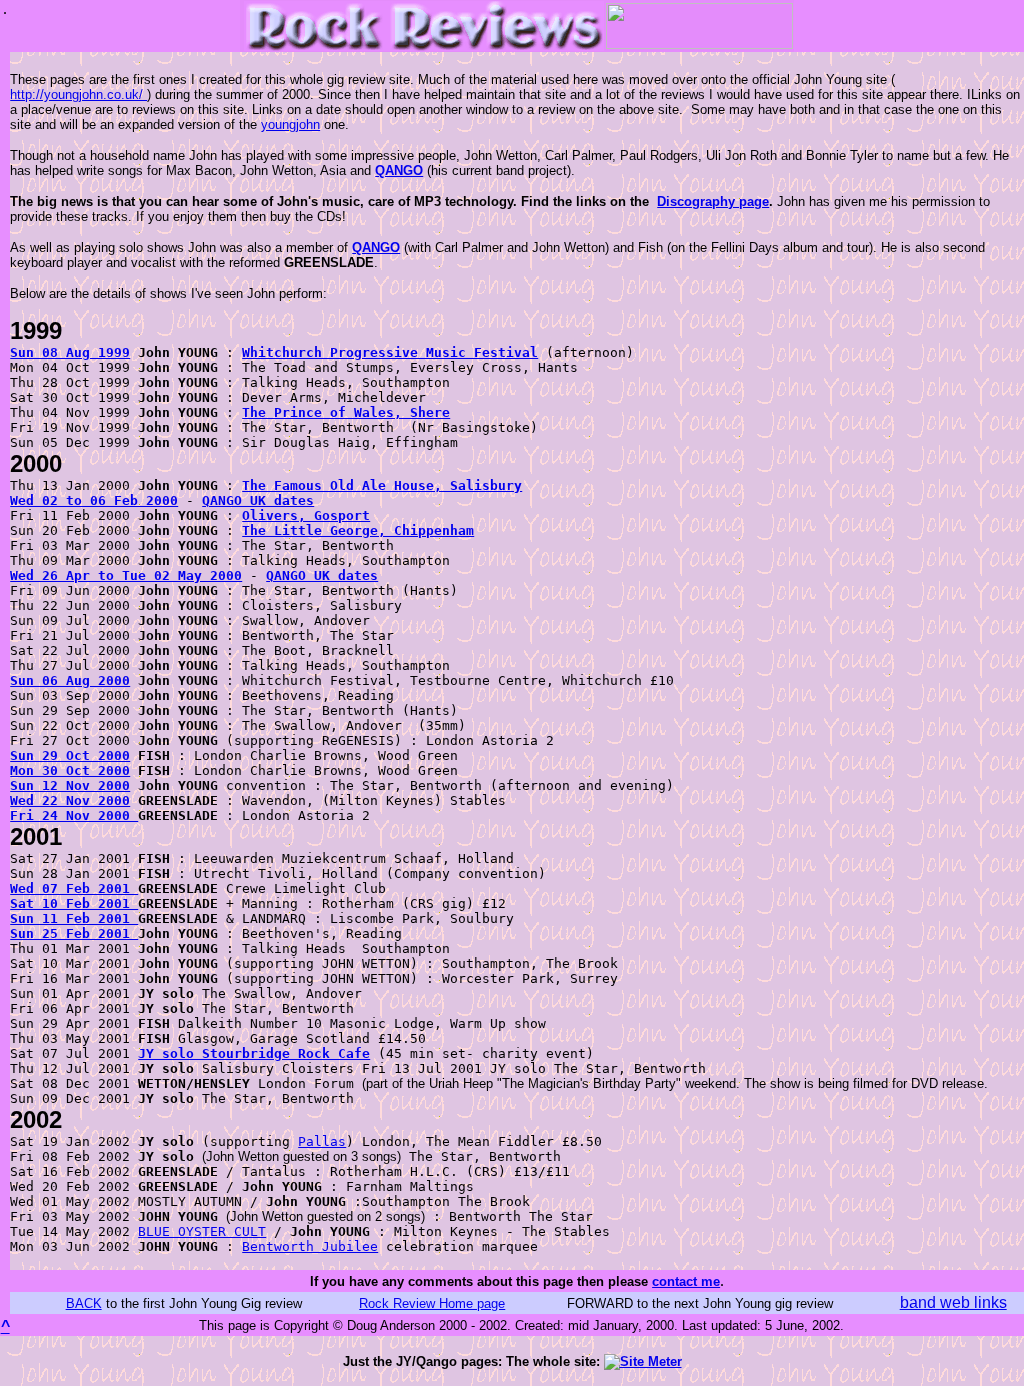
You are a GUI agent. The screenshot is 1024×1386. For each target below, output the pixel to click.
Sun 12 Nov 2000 (70, 785)
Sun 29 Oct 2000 (70, 755)
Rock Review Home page (432, 1303)
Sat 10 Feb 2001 (74, 903)
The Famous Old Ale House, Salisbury (382, 485)
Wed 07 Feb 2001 (74, 888)
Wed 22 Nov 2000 (70, 800)
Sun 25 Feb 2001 (74, 933)
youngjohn (290, 124)
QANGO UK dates (258, 500)
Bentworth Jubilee (310, 1246)
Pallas (322, 1141)
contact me (686, 1281)
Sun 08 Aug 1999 (70, 352)
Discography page (713, 201)
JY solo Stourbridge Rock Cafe (254, 1053)
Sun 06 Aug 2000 (70, 680)
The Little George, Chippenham (358, 530)
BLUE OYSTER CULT (202, 1231)
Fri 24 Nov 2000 (74, 815)
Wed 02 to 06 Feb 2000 (94, 500)
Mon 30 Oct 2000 (70, 770)
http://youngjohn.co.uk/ (78, 94)
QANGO (399, 170)
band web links (953, 1302)
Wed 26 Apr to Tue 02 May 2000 (126, 575)
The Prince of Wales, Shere (346, 412)
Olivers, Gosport (306, 515)
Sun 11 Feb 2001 (74, 918)
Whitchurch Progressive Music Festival (390, 352)
